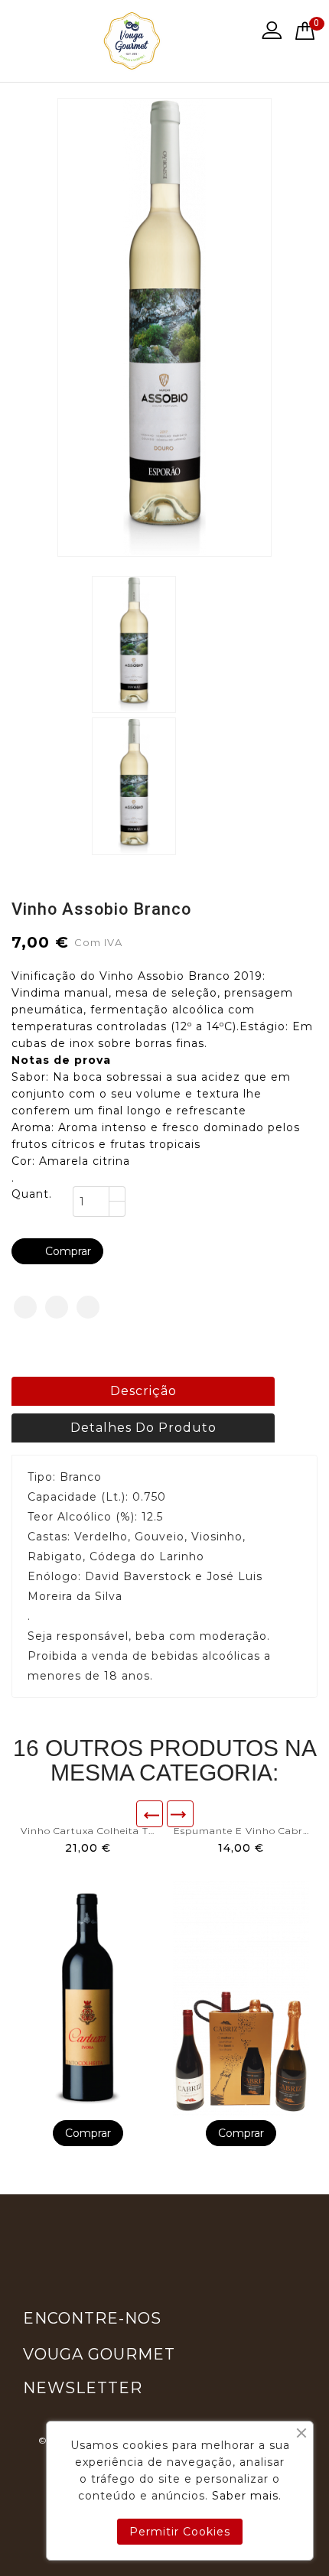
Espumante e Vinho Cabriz (241, 1831)
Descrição (143, 1391)
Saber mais (245, 2496)
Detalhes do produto (143, 1428)
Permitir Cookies (180, 2532)
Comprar (58, 1251)
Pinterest (88, 1307)
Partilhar (25, 1307)
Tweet (57, 1307)
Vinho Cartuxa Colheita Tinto (88, 1831)
